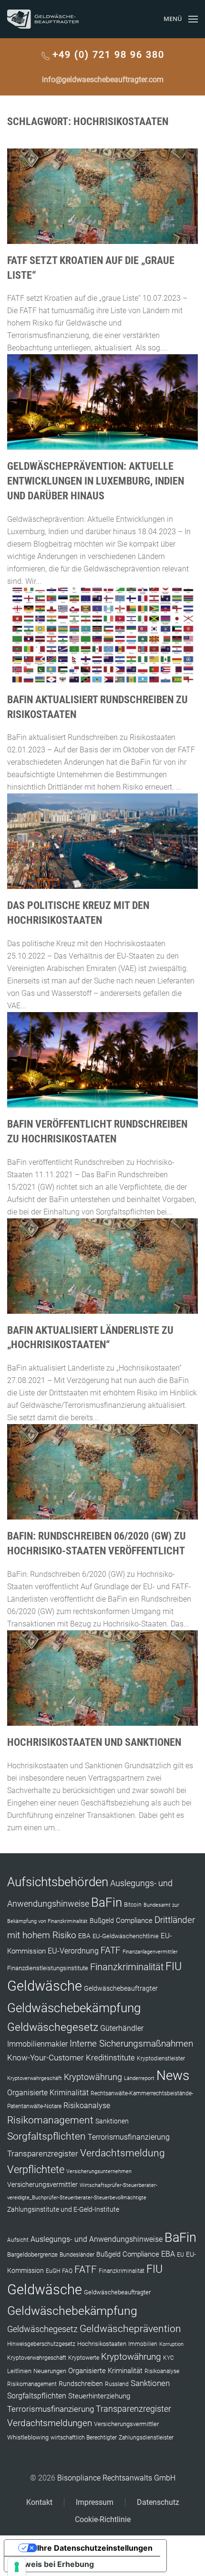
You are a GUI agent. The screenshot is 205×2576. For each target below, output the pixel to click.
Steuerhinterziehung (99, 2396)
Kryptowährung (93, 2077)
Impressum (95, 2502)
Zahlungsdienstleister (146, 2438)
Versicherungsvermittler (42, 2185)
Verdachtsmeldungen (50, 2423)
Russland (117, 2384)
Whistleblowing (28, 2437)
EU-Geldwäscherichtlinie (126, 1936)
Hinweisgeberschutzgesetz (41, 2344)
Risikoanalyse (87, 2106)
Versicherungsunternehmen (99, 2171)
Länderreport (139, 2078)
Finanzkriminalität (127, 1967)
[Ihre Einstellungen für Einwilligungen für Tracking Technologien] (17, 2567)
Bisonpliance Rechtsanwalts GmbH (116, 2478)
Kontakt (39, 2502)
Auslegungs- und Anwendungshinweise (97, 2239)
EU (180, 2255)
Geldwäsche (45, 1986)
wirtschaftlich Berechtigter (84, 2438)
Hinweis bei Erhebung (53, 2564)
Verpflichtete (36, 2170)
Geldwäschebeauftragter (121, 1988)
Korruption (171, 2344)
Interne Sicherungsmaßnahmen (131, 2043)
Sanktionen (112, 2121)
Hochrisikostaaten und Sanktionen (94, 1742)
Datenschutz (158, 2502)
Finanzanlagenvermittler (150, 1952)
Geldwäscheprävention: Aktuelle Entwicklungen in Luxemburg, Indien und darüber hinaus (96, 481)
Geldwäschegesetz (53, 2027)
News (173, 2075)
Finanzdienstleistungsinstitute (48, 1968)
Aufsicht (18, 2240)
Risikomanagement (50, 2120)
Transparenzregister (43, 2154)
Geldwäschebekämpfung (74, 2008)
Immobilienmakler (37, 2044)
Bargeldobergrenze (32, 2254)
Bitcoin (133, 1905)
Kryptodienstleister (161, 2059)
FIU (174, 1966)
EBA (84, 1936)
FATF (111, 1950)
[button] (181, 19)
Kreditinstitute (110, 2058)
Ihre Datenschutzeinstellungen (95, 2548)
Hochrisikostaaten (102, 2344)
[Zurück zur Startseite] (43, 19)
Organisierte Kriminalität (48, 2093)
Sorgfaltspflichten (46, 2136)
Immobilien (143, 2344)
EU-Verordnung (73, 1951)
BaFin (107, 1902)
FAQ (67, 2271)
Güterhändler (122, 2028)
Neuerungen (50, 2371)
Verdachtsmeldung (123, 2153)
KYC (169, 2358)
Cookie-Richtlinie (103, 2519)
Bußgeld (102, 1921)
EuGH (53, 2271)
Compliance (134, 1921)
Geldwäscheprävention (130, 2328)
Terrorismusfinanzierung (129, 2137)
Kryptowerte (84, 2358)
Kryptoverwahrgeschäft (35, 2078)
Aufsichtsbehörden (58, 1882)
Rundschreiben (81, 2384)
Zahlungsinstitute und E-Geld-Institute (63, 2209)
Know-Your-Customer (46, 2058)
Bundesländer (77, 2255)
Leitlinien (19, 2371)
